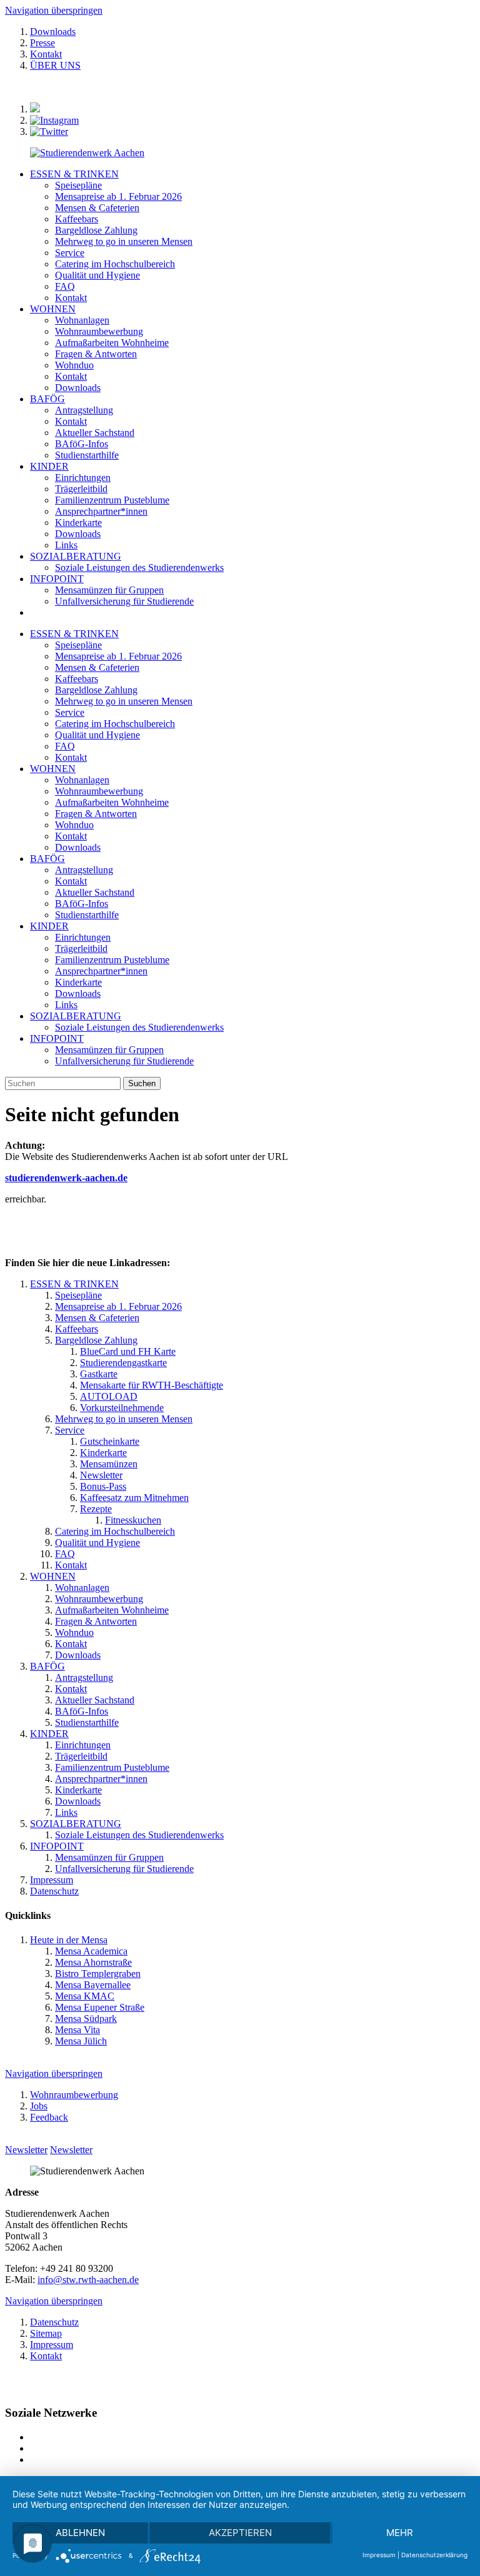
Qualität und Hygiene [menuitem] (97, 275)
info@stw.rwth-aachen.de (88, 2280)
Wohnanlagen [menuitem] (82, 320)
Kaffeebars (77, 679)
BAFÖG (47, 399)
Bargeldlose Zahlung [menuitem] (96, 230)
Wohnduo (74, 825)
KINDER (49, 466)
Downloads (53, 32)
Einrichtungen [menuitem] (83, 478)
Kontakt (46, 54)
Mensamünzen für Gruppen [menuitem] (109, 590)
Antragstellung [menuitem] (84, 410)
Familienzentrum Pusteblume (112, 960)
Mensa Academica (91, 1951)
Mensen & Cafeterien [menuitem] (97, 208)
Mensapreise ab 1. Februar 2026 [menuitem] (118, 196)
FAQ (65, 746)
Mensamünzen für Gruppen (109, 1050)
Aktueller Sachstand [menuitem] (95, 433)
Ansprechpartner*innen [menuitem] (101, 511)
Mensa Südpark (86, 2019)
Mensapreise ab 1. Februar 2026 (118, 656)
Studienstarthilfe (87, 915)
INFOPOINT (57, 579)
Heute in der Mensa (69, 1940)
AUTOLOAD (109, 1396)
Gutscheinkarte (110, 1441)
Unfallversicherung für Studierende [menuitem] (124, 601)
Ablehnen (80, 2533)
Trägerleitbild (81, 949)
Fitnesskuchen (133, 1520)
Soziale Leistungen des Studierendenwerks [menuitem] (139, 567)
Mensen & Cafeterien (97, 667)
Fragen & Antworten (96, 814)
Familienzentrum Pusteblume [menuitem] (112, 500)
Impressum (52, 1880)
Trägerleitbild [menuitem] (81, 489)
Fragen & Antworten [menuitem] (96, 354)
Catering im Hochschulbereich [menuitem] (115, 264)
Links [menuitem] (66, 545)
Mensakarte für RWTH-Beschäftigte (152, 1385)
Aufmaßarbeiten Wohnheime (112, 802)
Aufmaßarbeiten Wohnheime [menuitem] (112, 343)
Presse (42, 43)
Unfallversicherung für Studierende (124, 1061)
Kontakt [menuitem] (71, 298)
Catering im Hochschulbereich (115, 724)
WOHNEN (53, 309)
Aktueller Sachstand (95, 892)
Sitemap (46, 2333)
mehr (400, 2533)
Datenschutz (54, 1891)
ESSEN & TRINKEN (74, 174)
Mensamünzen (109, 1464)
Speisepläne (78, 645)
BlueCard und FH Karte (128, 1351)
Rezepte (96, 1509)
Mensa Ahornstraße (93, 1962)
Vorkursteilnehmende (122, 1408)
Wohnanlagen (82, 780)
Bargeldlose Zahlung (96, 690)
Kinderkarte (78, 982)
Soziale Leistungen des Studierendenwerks (139, 1027)
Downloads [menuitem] (78, 388)
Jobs (39, 2106)
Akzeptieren (240, 2533)
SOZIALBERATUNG (76, 556)
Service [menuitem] (70, 253)
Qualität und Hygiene (97, 735)
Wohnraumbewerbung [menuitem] (99, 331)
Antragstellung (84, 870)
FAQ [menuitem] (65, 286)
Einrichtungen (83, 937)
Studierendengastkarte (123, 1363)
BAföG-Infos (82, 904)
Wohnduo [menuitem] (74, 365)
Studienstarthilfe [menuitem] (87, 455)
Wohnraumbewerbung (99, 791)
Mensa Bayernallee (93, 1985)
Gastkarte (99, 1374)
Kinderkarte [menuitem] (78, 523)
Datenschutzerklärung (434, 2555)
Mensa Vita (77, 2030)
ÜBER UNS (55, 65)
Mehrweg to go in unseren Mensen (124, 701)
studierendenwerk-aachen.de (66, 1178)
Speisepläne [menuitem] (78, 185)
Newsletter (101, 1475)
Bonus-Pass (103, 1486)
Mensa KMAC (85, 1996)
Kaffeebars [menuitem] (77, 219)
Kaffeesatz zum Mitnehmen (134, 1498)
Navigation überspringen (54, 10)
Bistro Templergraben (98, 1974)
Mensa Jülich (81, 2041)
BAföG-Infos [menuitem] (82, 444)
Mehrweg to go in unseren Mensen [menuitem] (124, 241)
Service (70, 712)
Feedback (49, 2117)
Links (66, 1005)
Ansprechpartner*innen (101, 971)
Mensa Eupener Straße (100, 2007)
